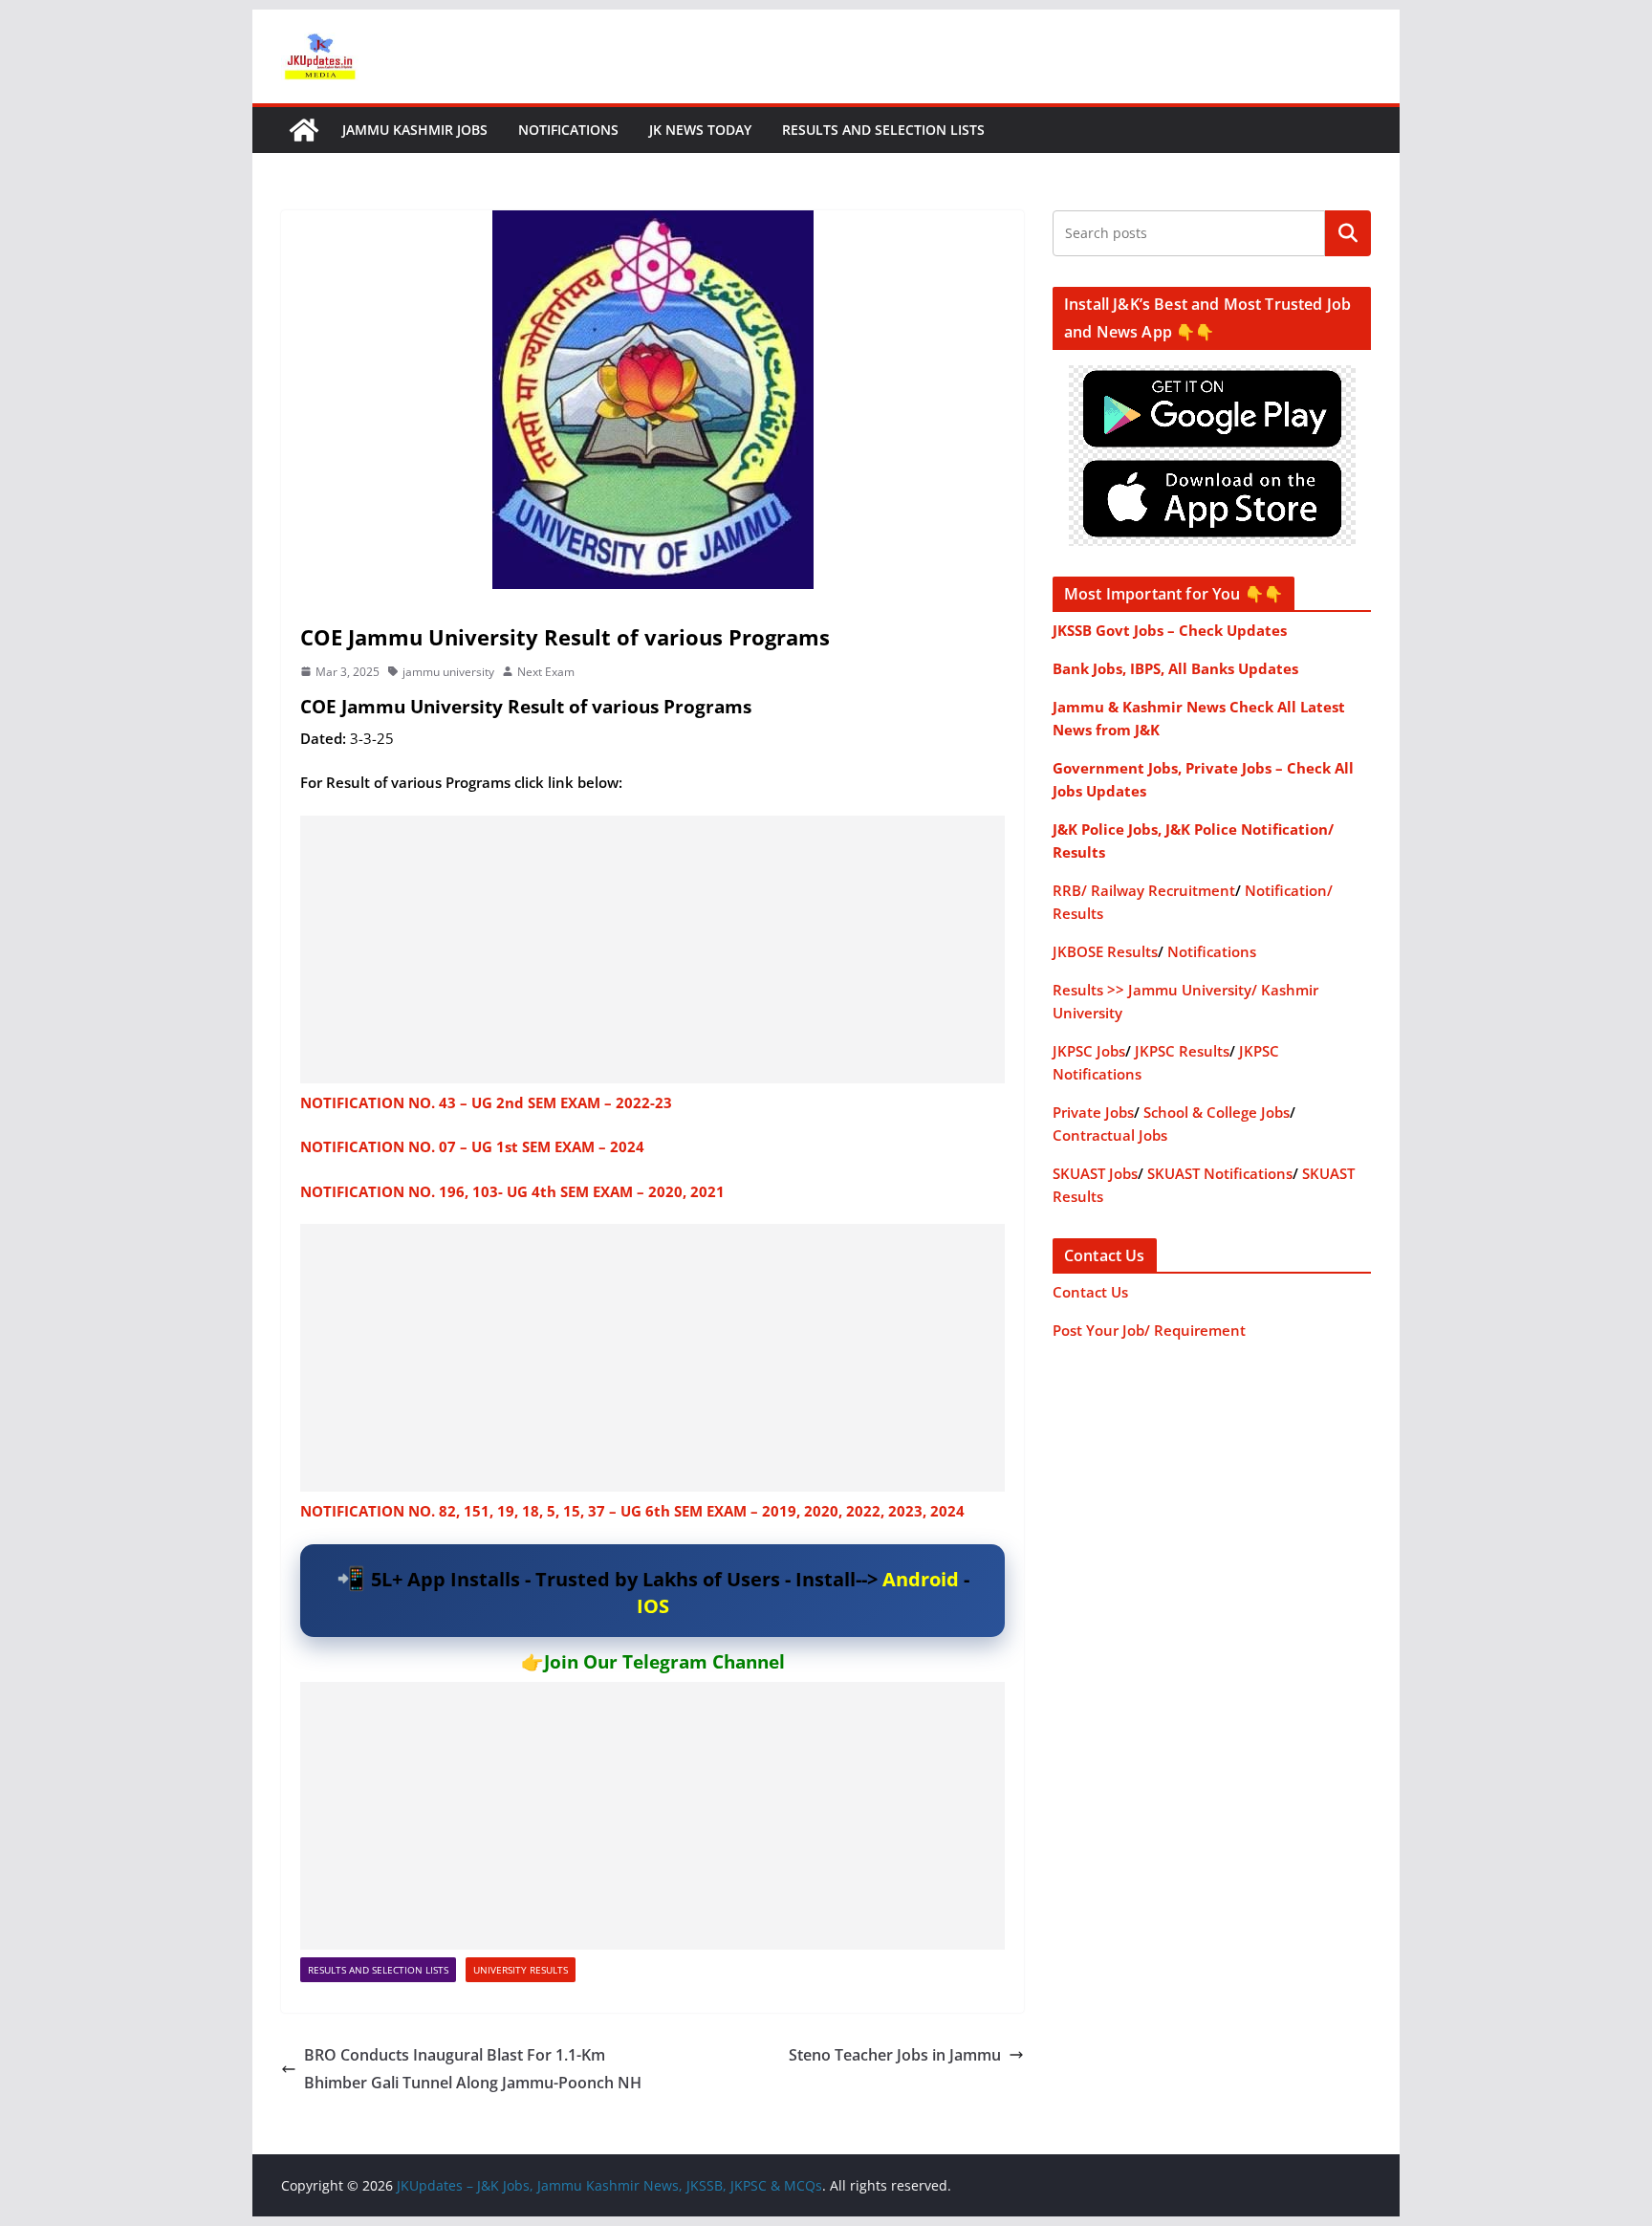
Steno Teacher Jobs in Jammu (895, 2055)
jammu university (448, 672)
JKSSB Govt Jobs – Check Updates (1170, 630)
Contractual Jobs (1110, 1135)
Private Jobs (1093, 1112)
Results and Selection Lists (883, 130)
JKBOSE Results (1105, 951)
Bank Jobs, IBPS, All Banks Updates (1175, 668)
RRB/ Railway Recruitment (1144, 890)
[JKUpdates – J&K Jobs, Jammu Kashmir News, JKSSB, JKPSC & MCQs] (304, 130)
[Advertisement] (652, 949)
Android (921, 1579)
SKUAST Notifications (1220, 1173)
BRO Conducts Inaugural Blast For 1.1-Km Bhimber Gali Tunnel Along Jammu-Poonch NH (473, 2069)
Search (1348, 233)
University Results (521, 1970)
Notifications (568, 130)
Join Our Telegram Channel (664, 1662)
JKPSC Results (1182, 1051)
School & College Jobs (1217, 1112)
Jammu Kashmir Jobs (415, 130)
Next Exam (546, 672)
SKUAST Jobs (1095, 1173)
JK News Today (700, 130)
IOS (653, 1606)
